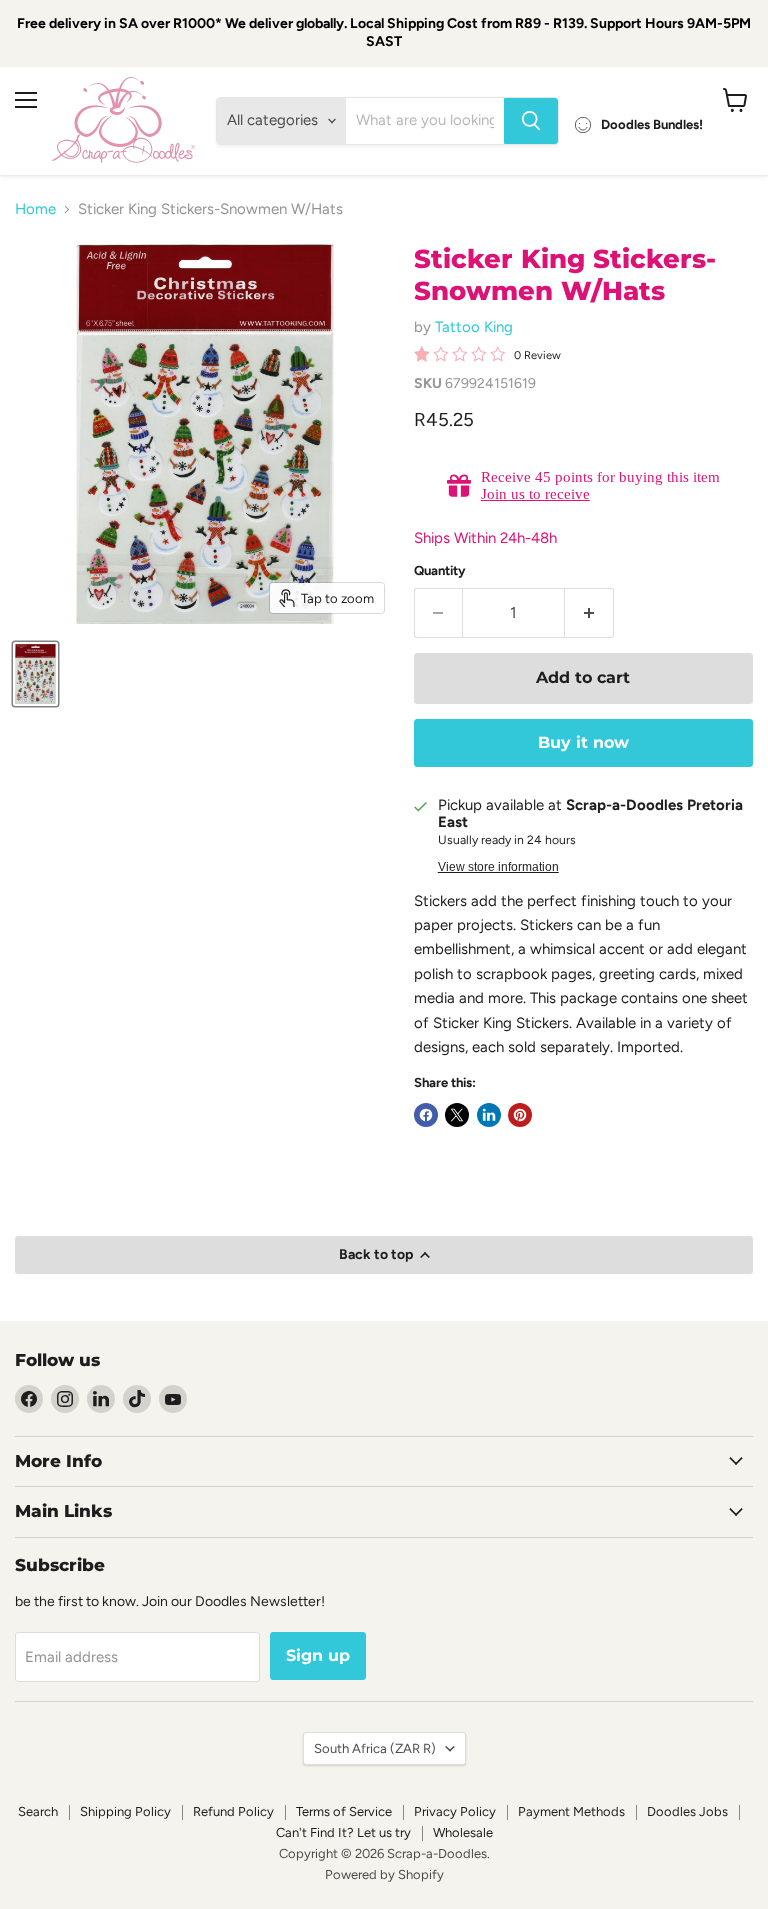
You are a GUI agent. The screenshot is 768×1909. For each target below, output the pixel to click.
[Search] (531, 121)
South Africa (375, 1748)
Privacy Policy (455, 1811)
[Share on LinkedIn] (489, 1115)
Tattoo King (474, 327)
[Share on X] (457, 1115)
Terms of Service (344, 1811)
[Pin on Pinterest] (520, 1115)
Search (38, 1811)
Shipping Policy (125, 1811)
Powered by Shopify (384, 1874)
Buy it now (583, 742)
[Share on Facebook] (426, 1115)
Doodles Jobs (687, 1811)
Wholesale (463, 1832)
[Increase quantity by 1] (589, 613)
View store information (498, 867)
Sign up (318, 1655)
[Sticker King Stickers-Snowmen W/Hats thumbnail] (35, 674)
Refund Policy (233, 1811)
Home (35, 209)
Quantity (440, 570)
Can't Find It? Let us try (343, 1832)
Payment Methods (571, 1811)
